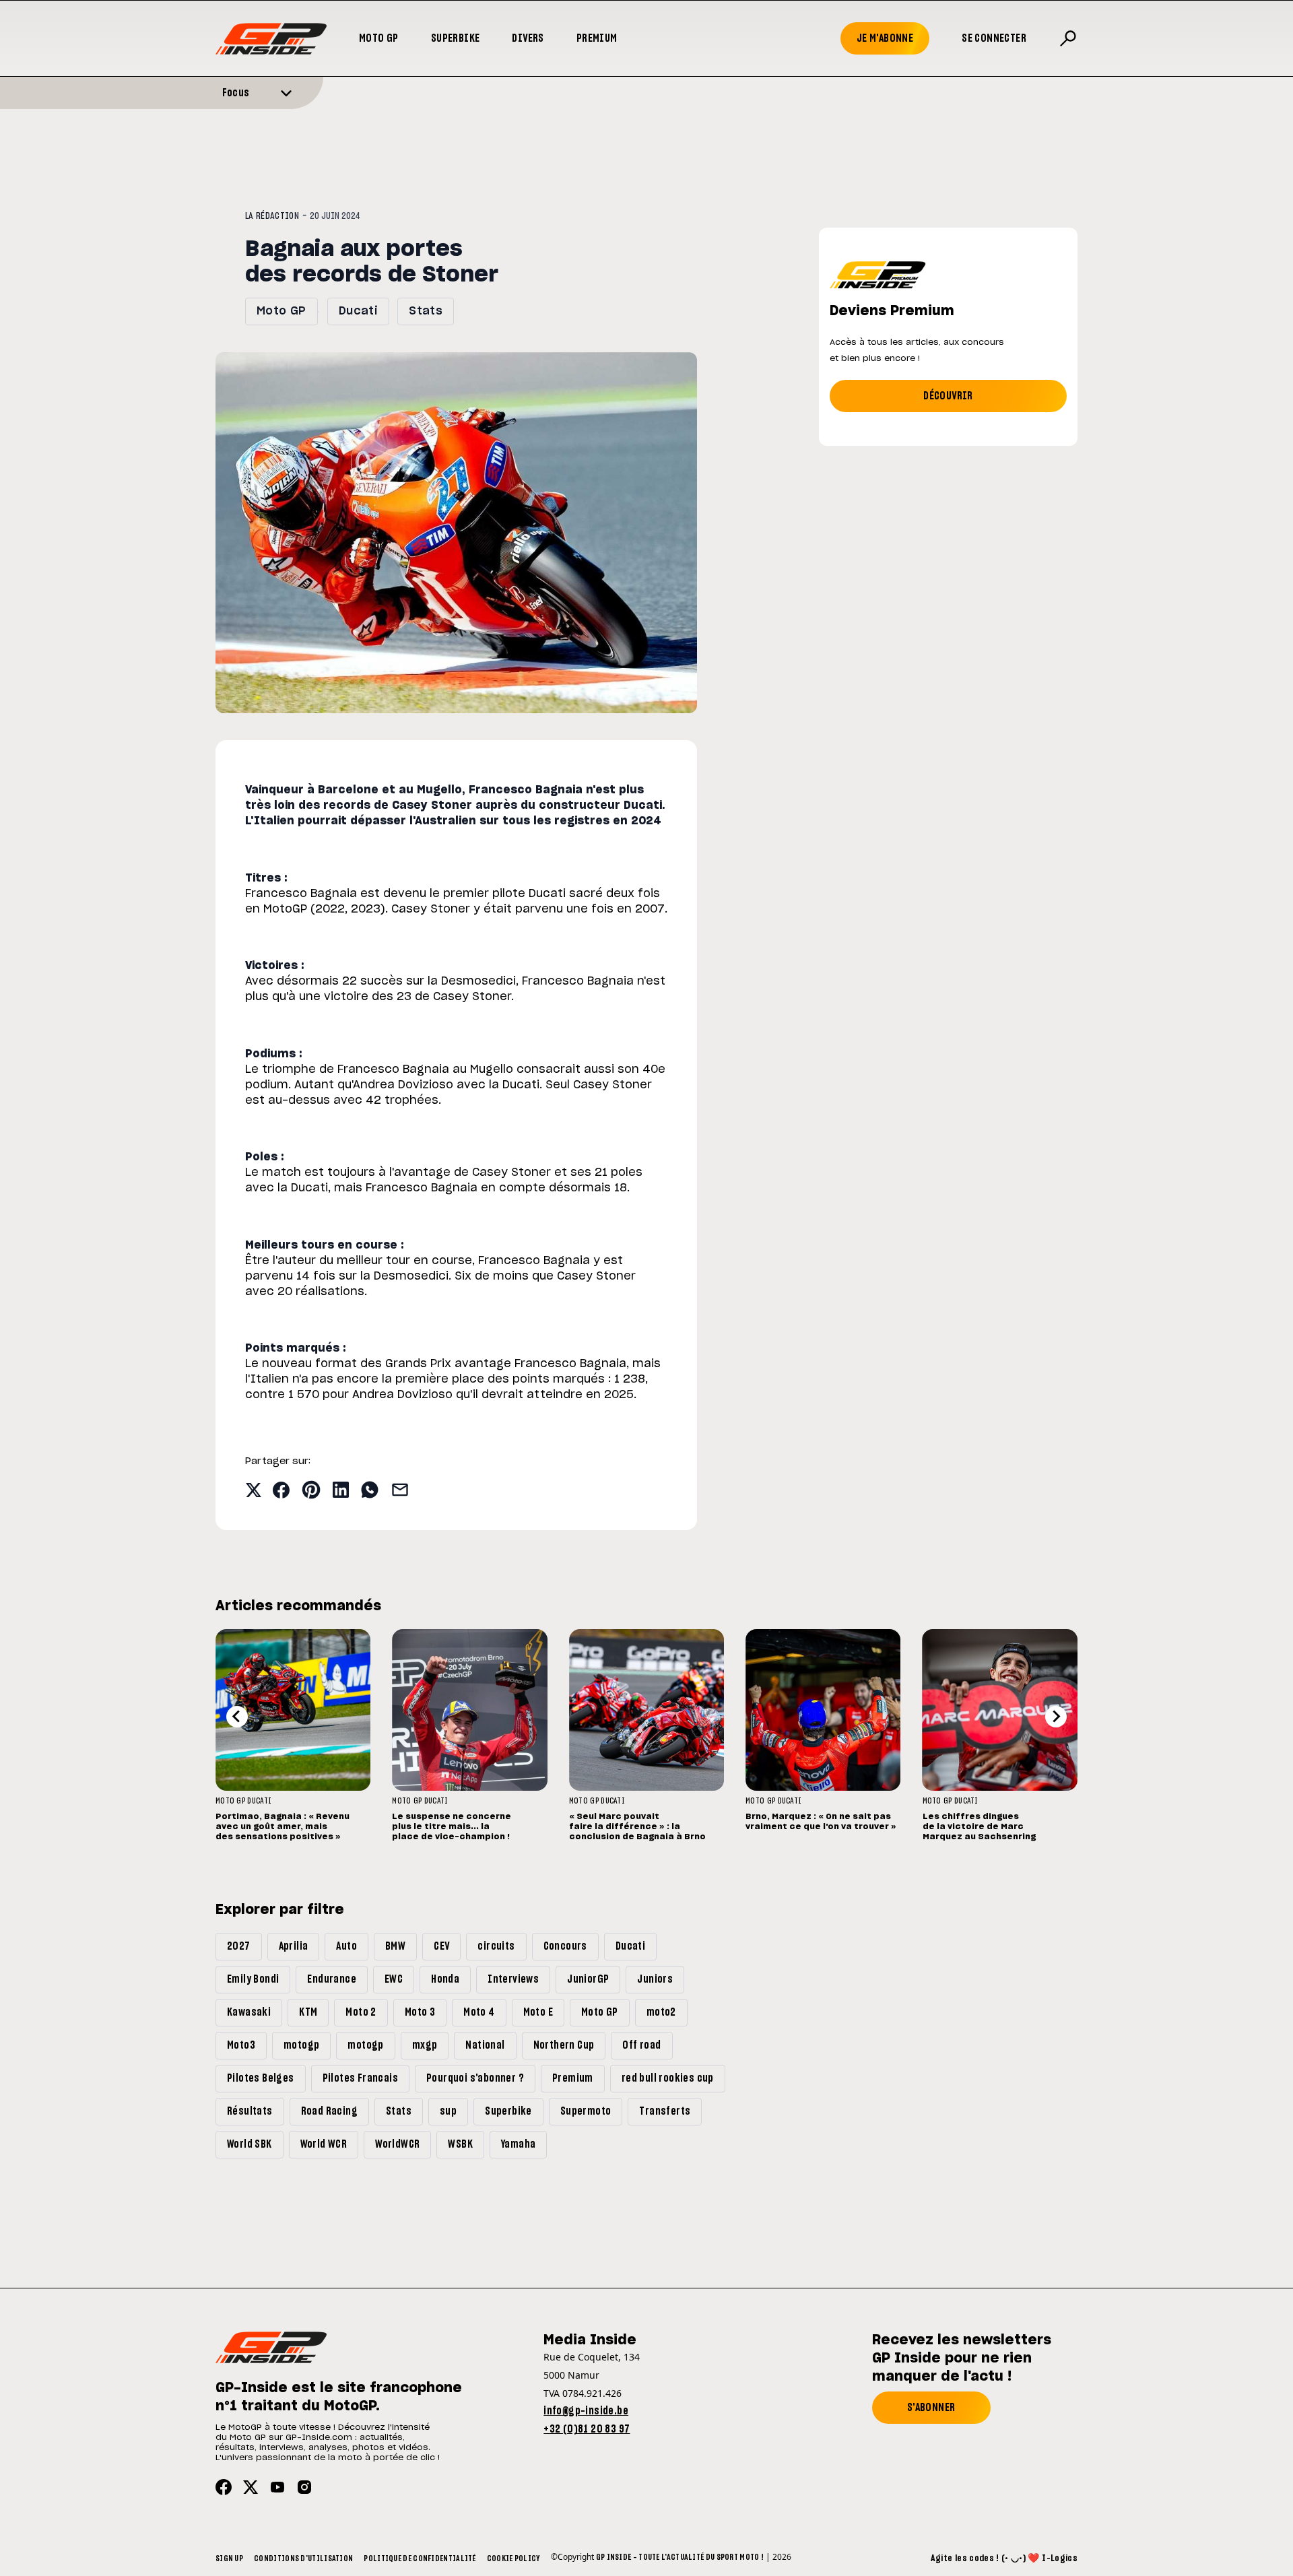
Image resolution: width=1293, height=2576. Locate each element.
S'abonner (931, 2408)
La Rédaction (272, 216)
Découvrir (948, 396)
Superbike (456, 38)
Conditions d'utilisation (303, 2558)
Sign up (229, 2558)
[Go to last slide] (237, 1717)
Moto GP (379, 38)
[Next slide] (1056, 1717)
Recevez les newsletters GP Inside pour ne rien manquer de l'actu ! (962, 2358)
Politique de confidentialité (420, 2558)
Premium (597, 38)
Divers (528, 38)
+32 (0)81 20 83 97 (587, 2429)
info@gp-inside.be (586, 2411)
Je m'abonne (885, 38)
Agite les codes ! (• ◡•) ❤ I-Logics (1004, 2558)
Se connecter (994, 38)
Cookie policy (513, 2558)
